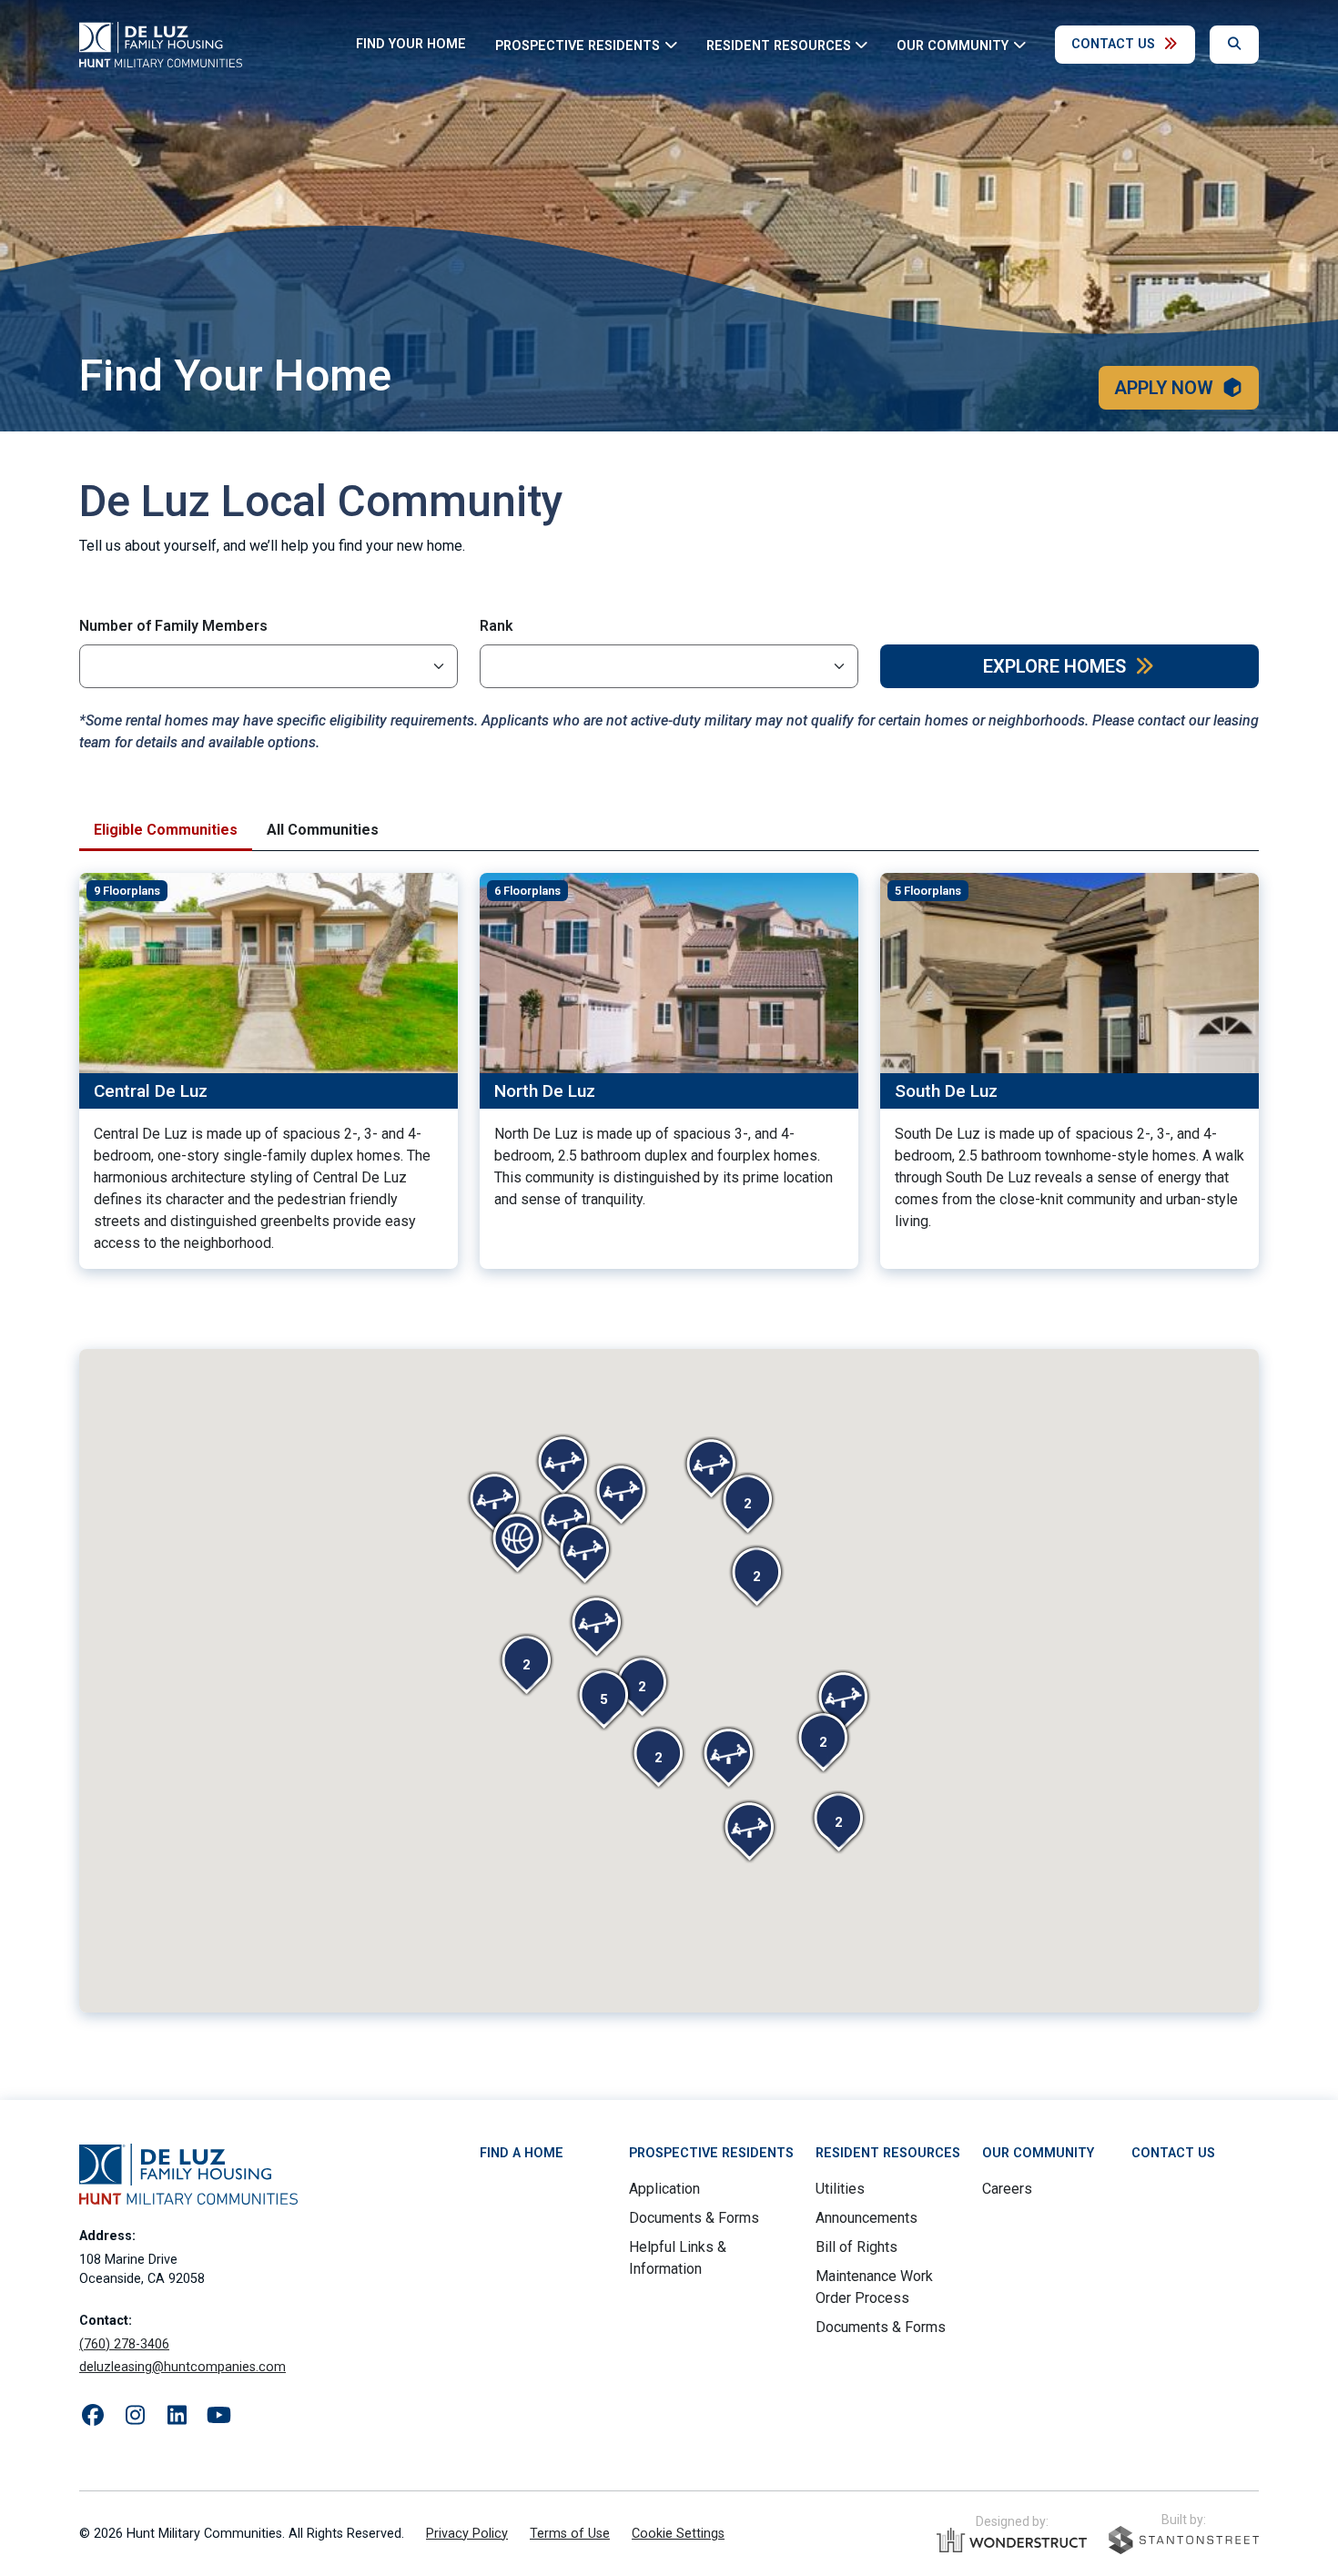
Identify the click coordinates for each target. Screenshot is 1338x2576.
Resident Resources (888, 2153)
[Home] (161, 45)
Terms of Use (570, 2534)
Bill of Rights (857, 2247)
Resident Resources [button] (779, 45)
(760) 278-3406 (124, 2344)
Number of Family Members (173, 626)
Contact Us (1113, 44)
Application (664, 2189)
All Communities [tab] (323, 830)
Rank (497, 626)
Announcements (867, 2218)
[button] (642, 1687)
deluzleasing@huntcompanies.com (182, 2367)
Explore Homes (1054, 666)
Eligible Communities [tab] (166, 830)
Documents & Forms (694, 2218)
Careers (1007, 2189)
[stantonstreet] (1184, 2540)
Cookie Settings (678, 2534)
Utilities (840, 2189)
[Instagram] (135, 2416)
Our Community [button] (953, 45)
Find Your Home (411, 44)
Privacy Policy (467, 2534)
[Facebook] (93, 2416)
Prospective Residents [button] (578, 45)
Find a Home (522, 2153)
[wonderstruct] (1012, 2541)
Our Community (1038, 2153)
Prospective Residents (711, 2153)
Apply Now (1164, 388)
